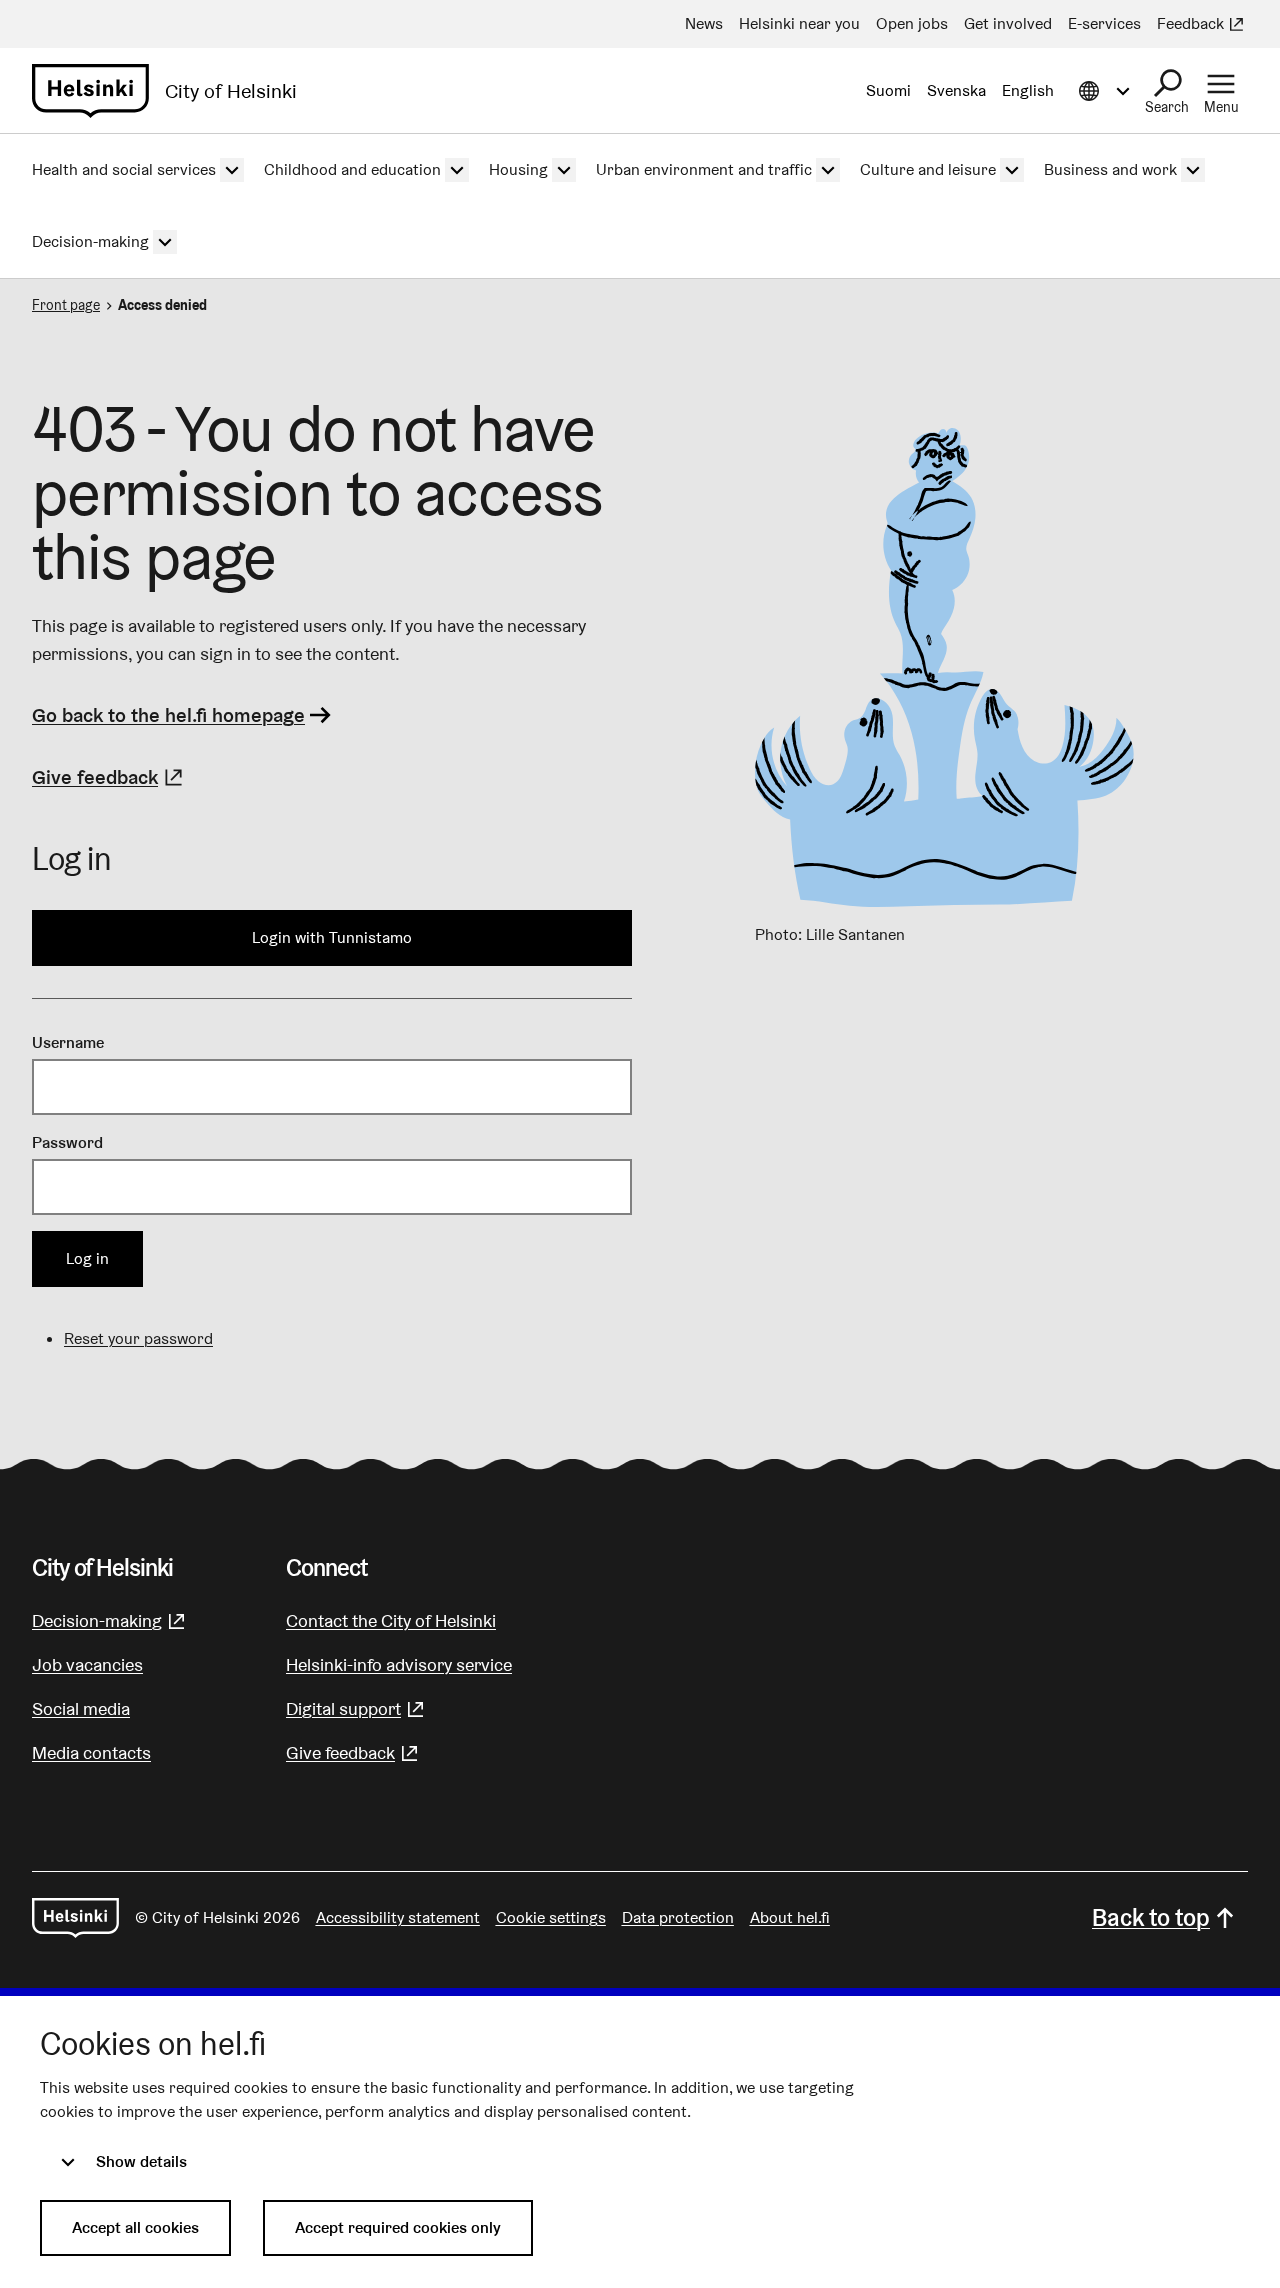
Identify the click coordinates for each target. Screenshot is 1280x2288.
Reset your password (138, 1338)
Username (68, 1042)
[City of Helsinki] (75, 1918)
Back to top (1151, 1917)
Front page (66, 305)
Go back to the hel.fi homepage (168, 715)
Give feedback (110, 777)
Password (67, 1142)
